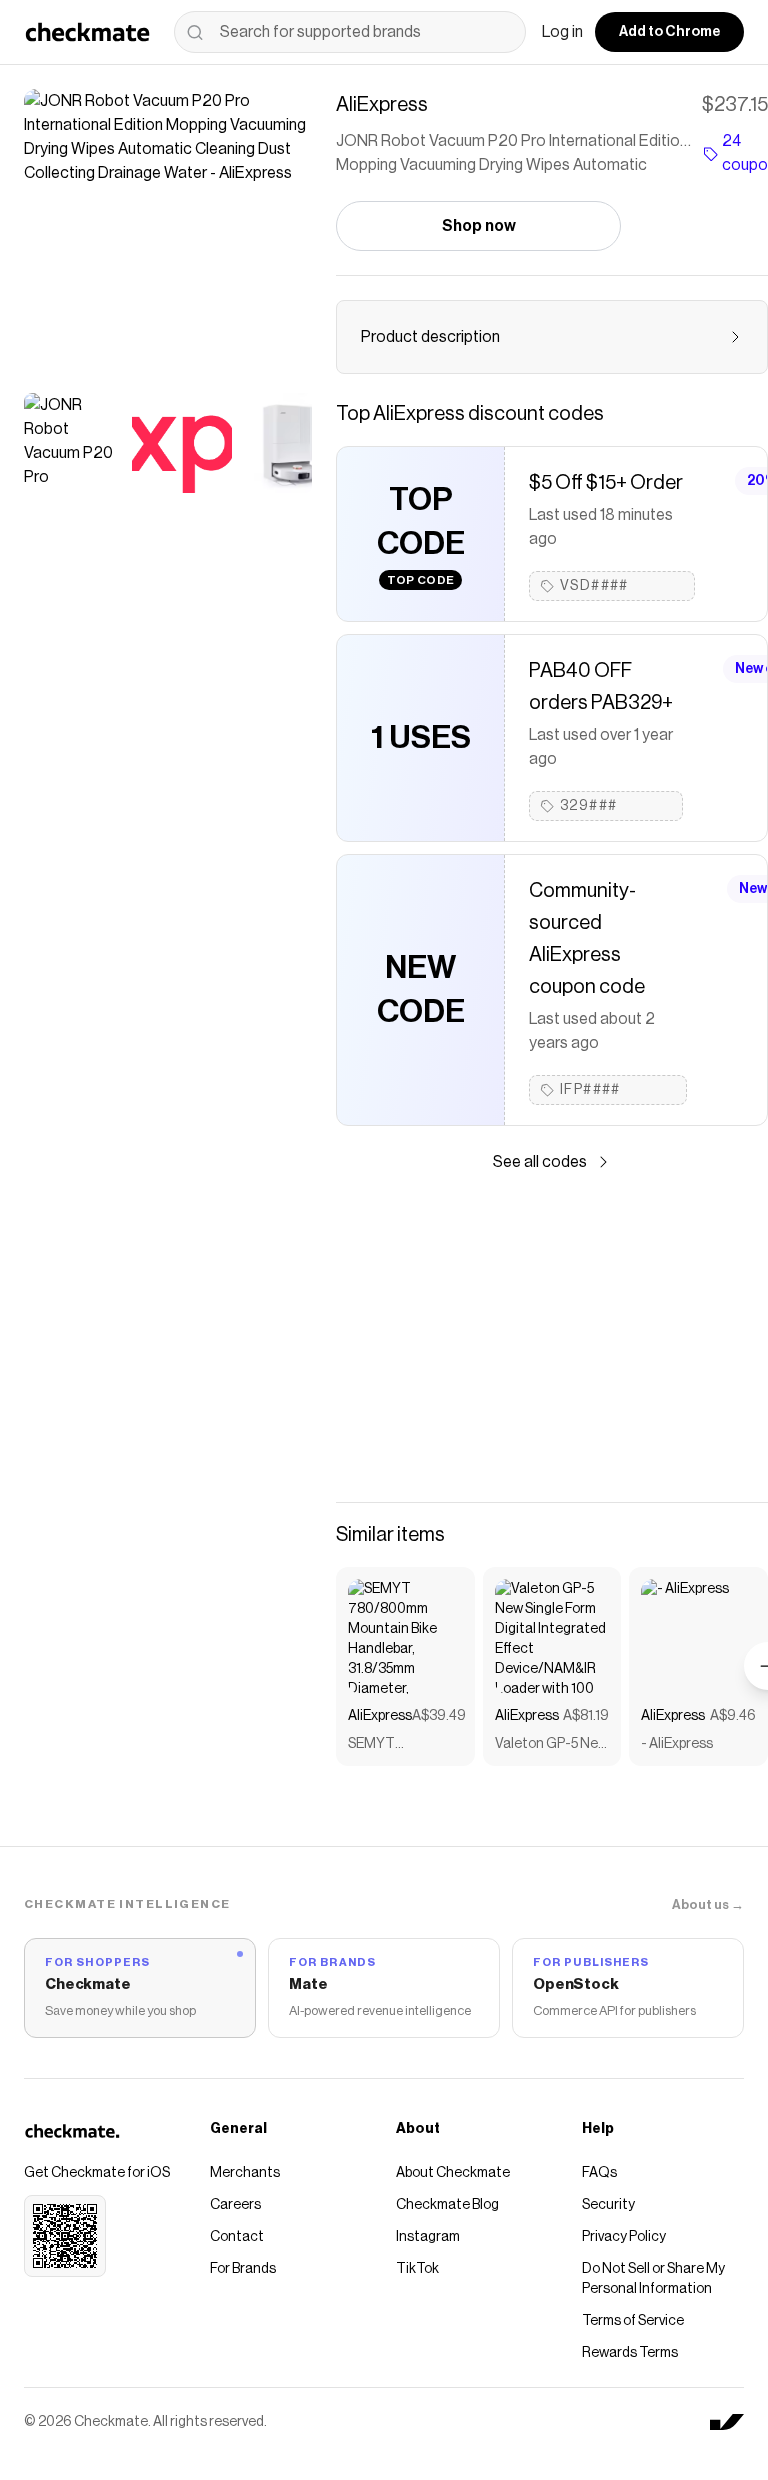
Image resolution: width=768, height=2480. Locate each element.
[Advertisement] (552, 1338)
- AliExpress (677, 1744)
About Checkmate (453, 2173)
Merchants (245, 2173)
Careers (235, 2205)
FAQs (599, 2173)
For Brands (243, 2269)
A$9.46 (733, 1716)
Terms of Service (633, 2321)
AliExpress (380, 1716)
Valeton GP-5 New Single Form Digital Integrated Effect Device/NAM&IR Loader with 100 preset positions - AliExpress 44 (552, 1745)
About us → (708, 1904)
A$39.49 (439, 1716)
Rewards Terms (630, 2353)
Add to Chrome (669, 32)
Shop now (479, 226)
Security (608, 2205)
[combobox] (350, 32)
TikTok (417, 2269)
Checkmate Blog (447, 2205)
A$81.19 (586, 1716)
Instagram (428, 2237)
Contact (237, 2237)
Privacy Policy (624, 2237)
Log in (562, 32)
